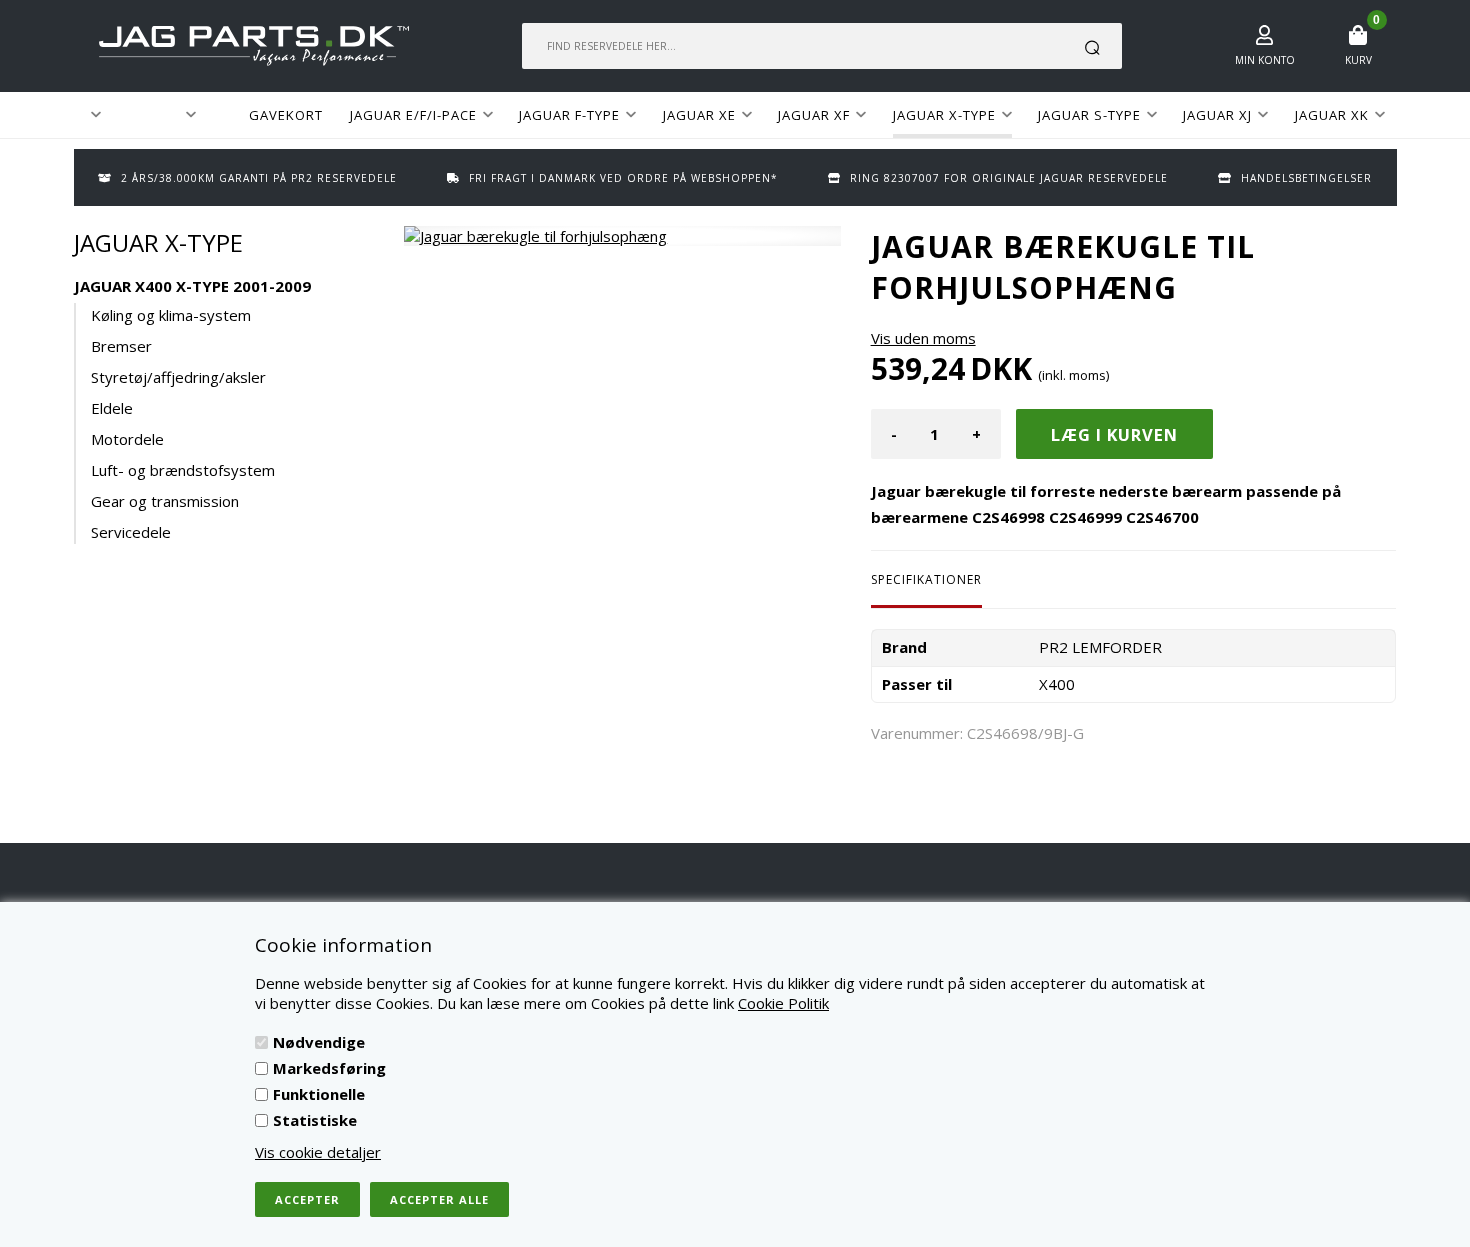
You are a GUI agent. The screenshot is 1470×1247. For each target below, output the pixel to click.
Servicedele (131, 532)
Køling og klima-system (171, 315)
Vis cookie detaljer (318, 1152)
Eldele (112, 408)
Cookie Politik (783, 1003)
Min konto (1265, 60)
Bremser (121, 346)
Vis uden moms (923, 338)
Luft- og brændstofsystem (183, 470)
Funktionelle (319, 1094)
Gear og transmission (165, 501)
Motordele (127, 439)
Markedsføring (329, 1068)
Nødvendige (319, 1042)
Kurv (1358, 60)
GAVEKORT (286, 115)
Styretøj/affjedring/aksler (178, 377)
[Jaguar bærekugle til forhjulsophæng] (622, 236)
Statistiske (315, 1120)
